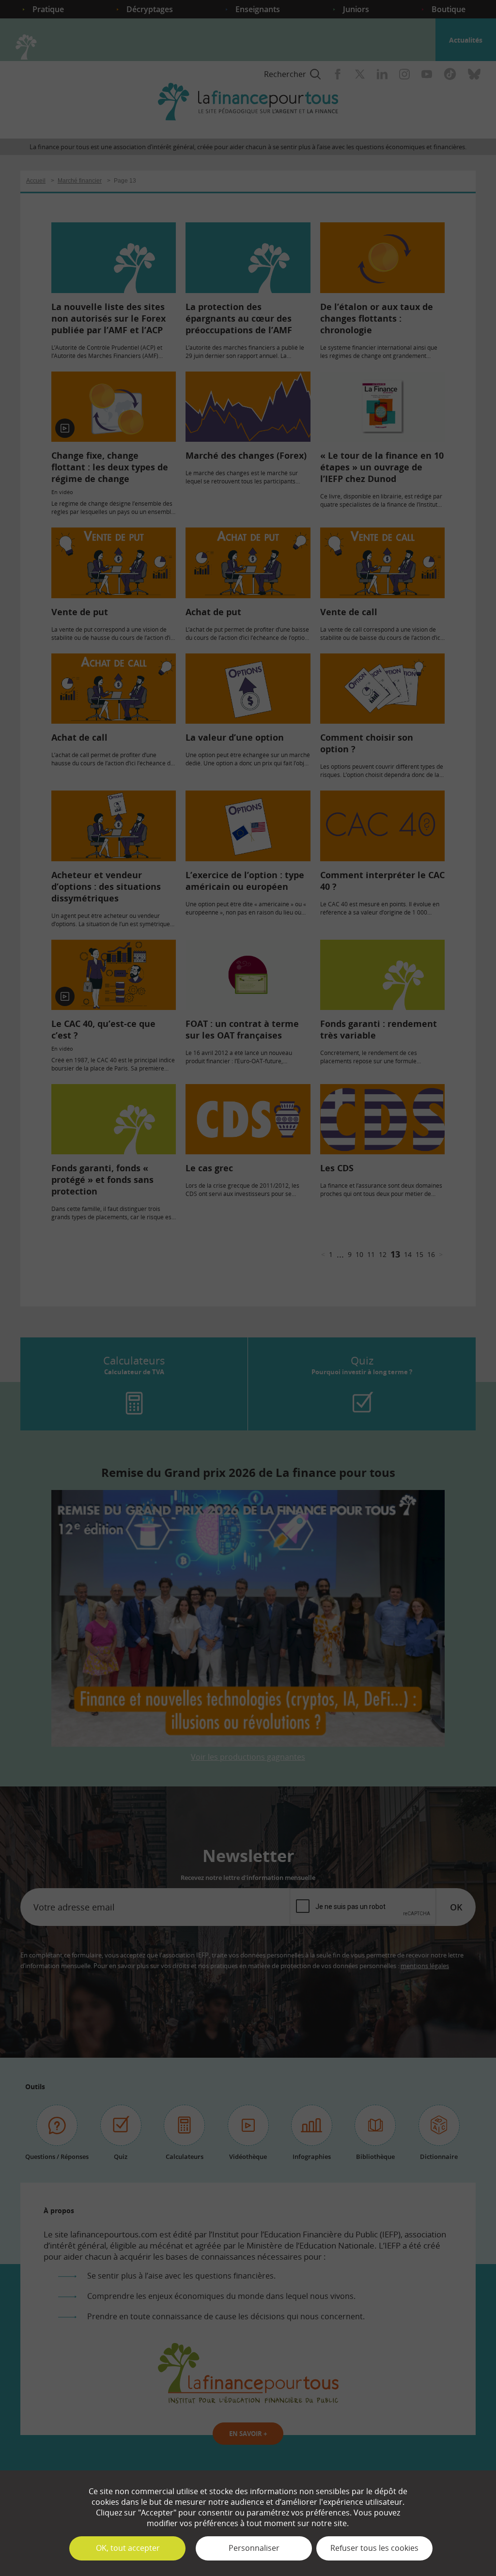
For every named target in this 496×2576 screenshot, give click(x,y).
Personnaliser (254, 2548)
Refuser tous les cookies (374, 2548)
